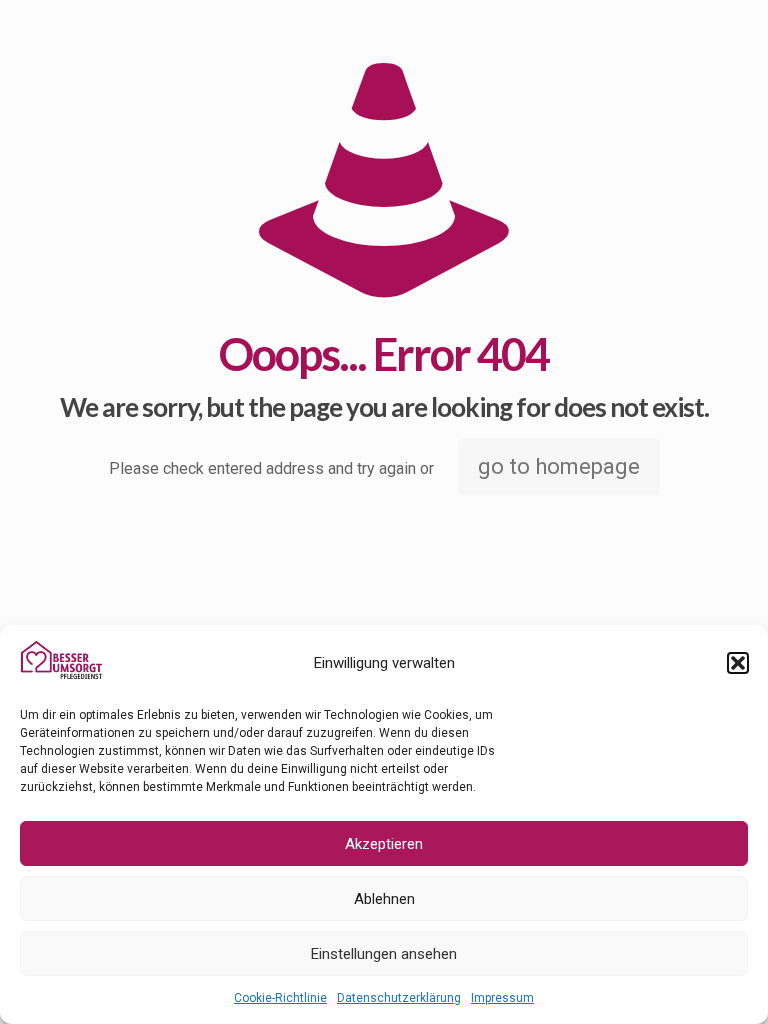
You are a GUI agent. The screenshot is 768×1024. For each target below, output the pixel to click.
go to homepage (559, 466)
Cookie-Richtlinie (280, 998)
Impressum (502, 998)
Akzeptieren (384, 844)
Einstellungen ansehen (384, 954)
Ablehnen (384, 899)
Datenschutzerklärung (399, 998)
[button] (738, 663)
